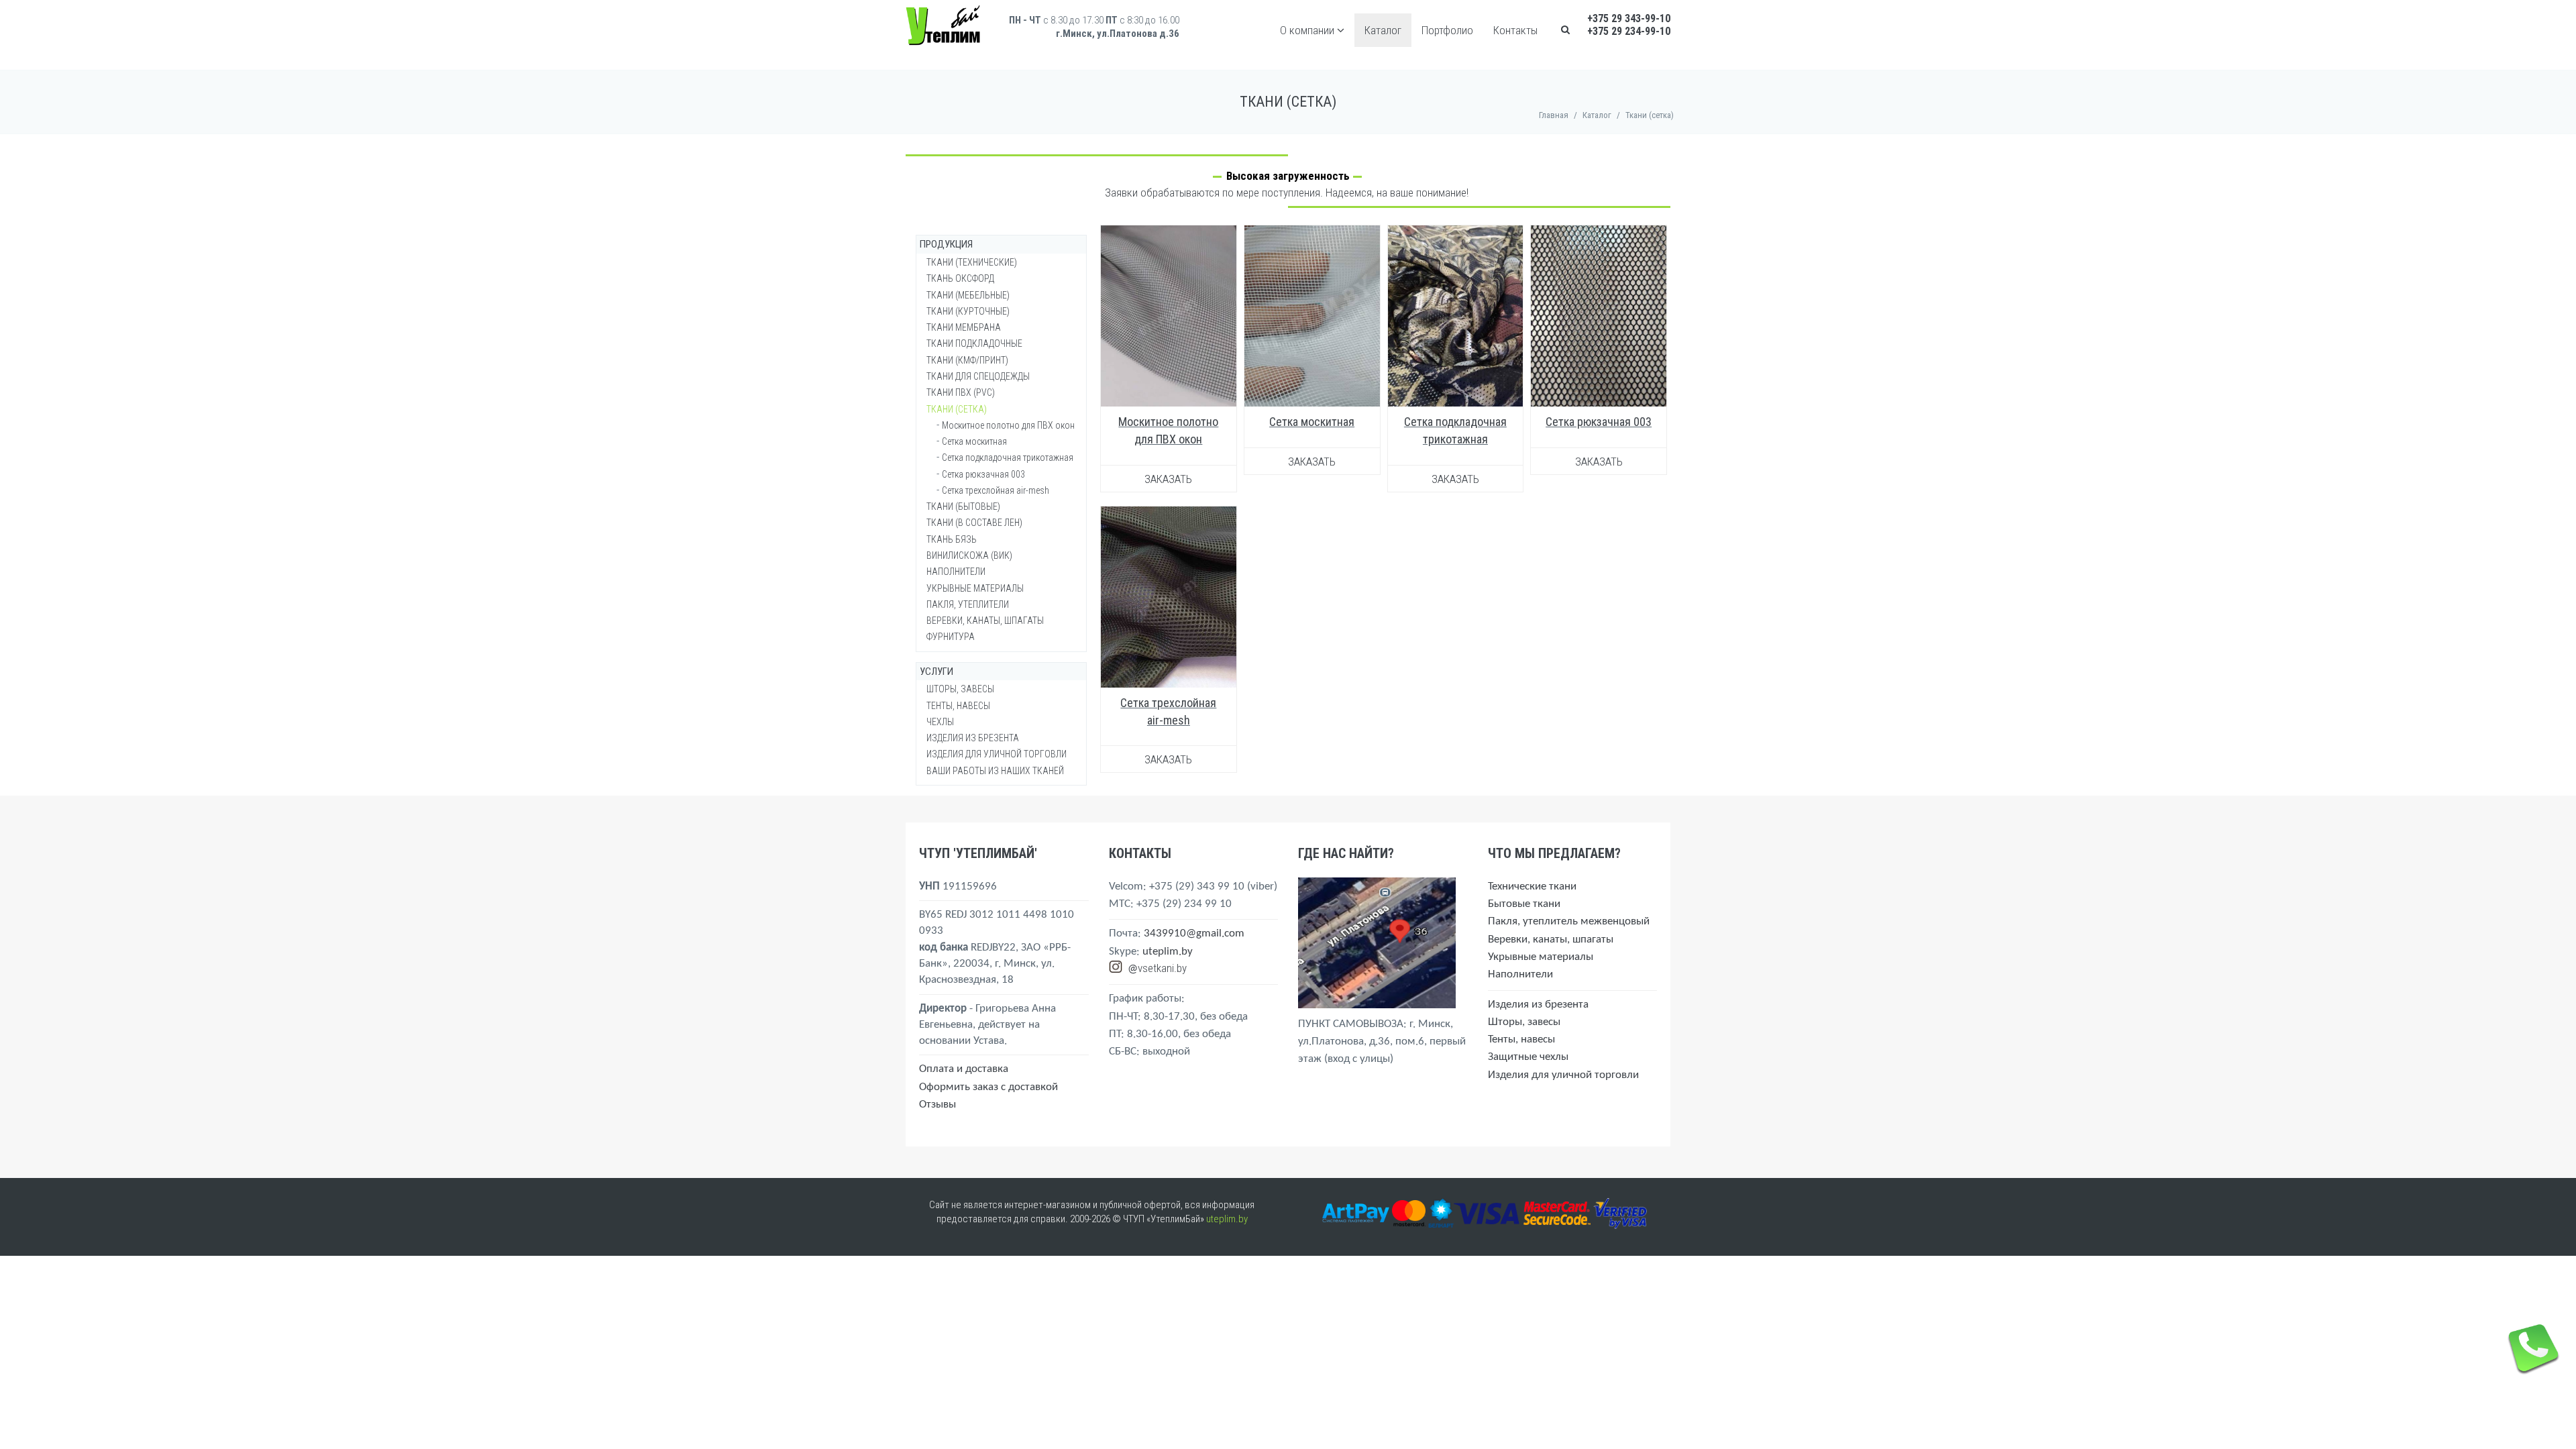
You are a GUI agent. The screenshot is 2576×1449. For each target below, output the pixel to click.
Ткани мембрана (964, 327)
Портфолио (1447, 30)
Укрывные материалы (975, 588)
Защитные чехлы (1528, 1057)
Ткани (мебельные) (968, 295)
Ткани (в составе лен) (974, 523)
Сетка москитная (1312, 422)
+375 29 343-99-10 (1629, 18)
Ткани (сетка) (957, 409)
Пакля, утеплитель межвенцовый (1569, 921)
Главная (1554, 115)
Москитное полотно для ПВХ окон (1008, 425)
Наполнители (956, 572)
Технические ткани (1532, 887)
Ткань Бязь (952, 539)
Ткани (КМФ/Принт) (967, 360)
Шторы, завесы (960, 689)
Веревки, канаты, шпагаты (985, 621)
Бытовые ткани (1524, 904)
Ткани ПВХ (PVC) (961, 392)
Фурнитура (951, 637)
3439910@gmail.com (1194, 933)
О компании (1308, 30)
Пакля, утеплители (968, 604)
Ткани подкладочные (974, 343)
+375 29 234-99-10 (1629, 31)
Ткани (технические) (972, 262)
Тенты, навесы (958, 706)
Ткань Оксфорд (960, 278)
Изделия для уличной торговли (997, 754)
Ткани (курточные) (968, 311)
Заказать (1168, 479)
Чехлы (940, 722)
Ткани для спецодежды (978, 376)
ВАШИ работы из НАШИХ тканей (995, 771)
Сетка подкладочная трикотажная (1008, 458)
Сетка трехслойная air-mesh (996, 490)
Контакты (1515, 30)
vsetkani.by (1162, 968)
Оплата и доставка (964, 1069)
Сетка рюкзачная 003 (1599, 422)
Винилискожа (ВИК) (969, 555)
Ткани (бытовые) (963, 506)
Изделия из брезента (973, 738)
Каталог (1383, 30)
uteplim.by (1168, 952)
